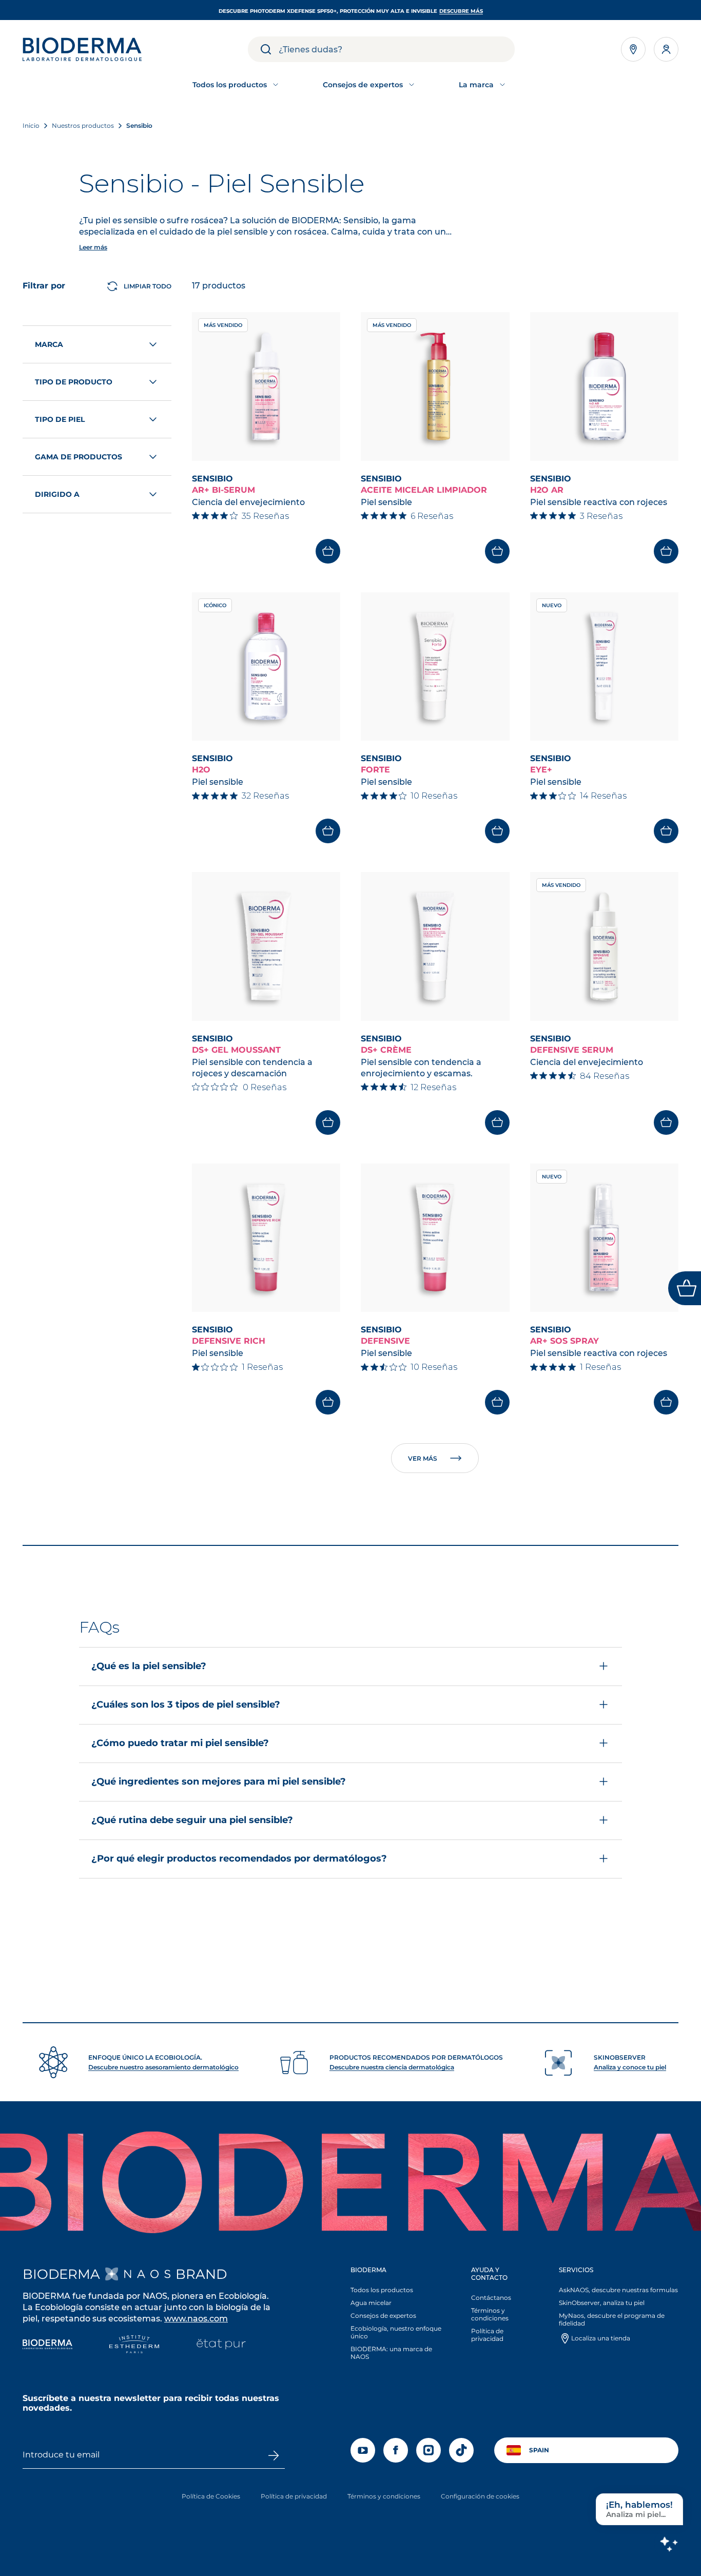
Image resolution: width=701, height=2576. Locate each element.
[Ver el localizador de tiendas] (633, 49)
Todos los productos (382, 2290)
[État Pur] (221, 2345)
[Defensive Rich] (266, 1238)
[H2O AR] (605, 386)
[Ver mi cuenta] (666, 49)
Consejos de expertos (383, 2316)
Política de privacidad (487, 2335)
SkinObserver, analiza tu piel (602, 2303)
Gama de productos (79, 457)
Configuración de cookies (480, 2496)
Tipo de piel (60, 419)
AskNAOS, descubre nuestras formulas (618, 2290)
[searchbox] (397, 49)
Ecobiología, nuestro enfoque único (396, 2332)
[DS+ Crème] (435, 946)
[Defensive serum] (605, 946)
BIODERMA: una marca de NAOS (391, 2353)
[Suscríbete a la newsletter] (274, 2455)
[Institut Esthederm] (134, 2345)
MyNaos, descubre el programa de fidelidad (612, 2319)
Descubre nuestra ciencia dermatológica (392, 2067)
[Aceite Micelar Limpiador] (435, 386)
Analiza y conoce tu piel (630, 2067)
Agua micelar (371, 2303)
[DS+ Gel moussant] (266, 946)
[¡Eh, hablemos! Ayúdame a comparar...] (669, 2544)
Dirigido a (57, 494)
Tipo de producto (74, 382)
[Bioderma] (47, 2345)
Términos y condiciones (490, 2314)
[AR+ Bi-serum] (266, 386)
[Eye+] (605, 667)
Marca (49, 344)
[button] (350, 1762)
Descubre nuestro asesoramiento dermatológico (163, 2067)
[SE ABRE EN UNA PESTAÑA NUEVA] (138, 2274)
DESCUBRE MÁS (461, 11)
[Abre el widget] (685, 1288)
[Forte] (435, 667)
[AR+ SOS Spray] (605, 1238)
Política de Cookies (211, 2496)
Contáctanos (491, 2298)
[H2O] (266, 667)
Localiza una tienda (601, 2338)
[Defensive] (435, 1238)
